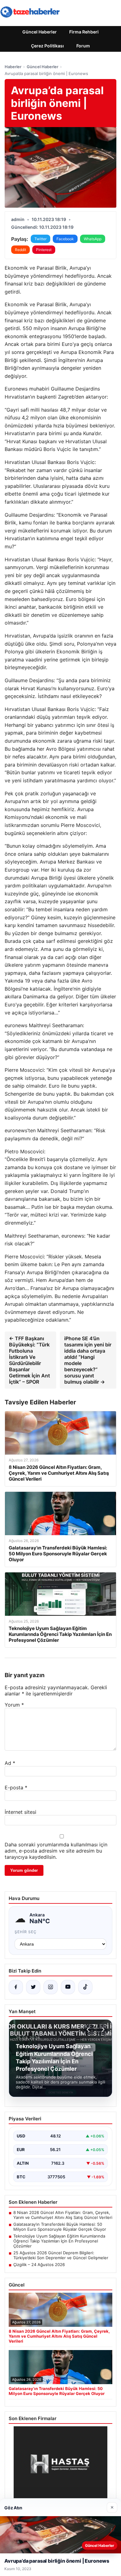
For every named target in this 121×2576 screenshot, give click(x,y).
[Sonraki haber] (102, 2030)
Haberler (13, 67)
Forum (83, 46)
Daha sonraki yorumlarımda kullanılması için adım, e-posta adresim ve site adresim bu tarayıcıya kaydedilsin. (56, 1851)
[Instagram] (51, 1987)
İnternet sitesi (20, 1812)
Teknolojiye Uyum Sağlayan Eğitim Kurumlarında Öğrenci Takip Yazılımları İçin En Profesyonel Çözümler (59, 2241)
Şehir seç (26, 1932)
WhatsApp (93, 239)
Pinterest (44, 250)
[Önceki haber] (89, 2030)
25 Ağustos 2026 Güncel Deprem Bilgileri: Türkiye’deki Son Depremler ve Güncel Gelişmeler (61, 2255)
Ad (10, 1763)
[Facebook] (16, 1987)
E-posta (16, 1787)
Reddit (20, 250)
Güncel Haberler (40, 32)
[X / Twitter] (33, 1987)
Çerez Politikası (47, 46)
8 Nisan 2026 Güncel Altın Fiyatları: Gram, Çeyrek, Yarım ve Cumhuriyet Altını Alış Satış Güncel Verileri (63, 2215)
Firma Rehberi (84, 32)
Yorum (14, 1705)
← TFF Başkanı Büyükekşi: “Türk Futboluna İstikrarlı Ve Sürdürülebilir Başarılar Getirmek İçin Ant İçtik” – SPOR (29, 1360)
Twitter (40, 239)
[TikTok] (85, 1987)
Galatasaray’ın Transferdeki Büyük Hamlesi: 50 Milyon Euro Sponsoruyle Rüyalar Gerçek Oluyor (60, 2227)
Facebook (65, 239)
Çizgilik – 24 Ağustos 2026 (39, 2264)
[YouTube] (68, 1987)
